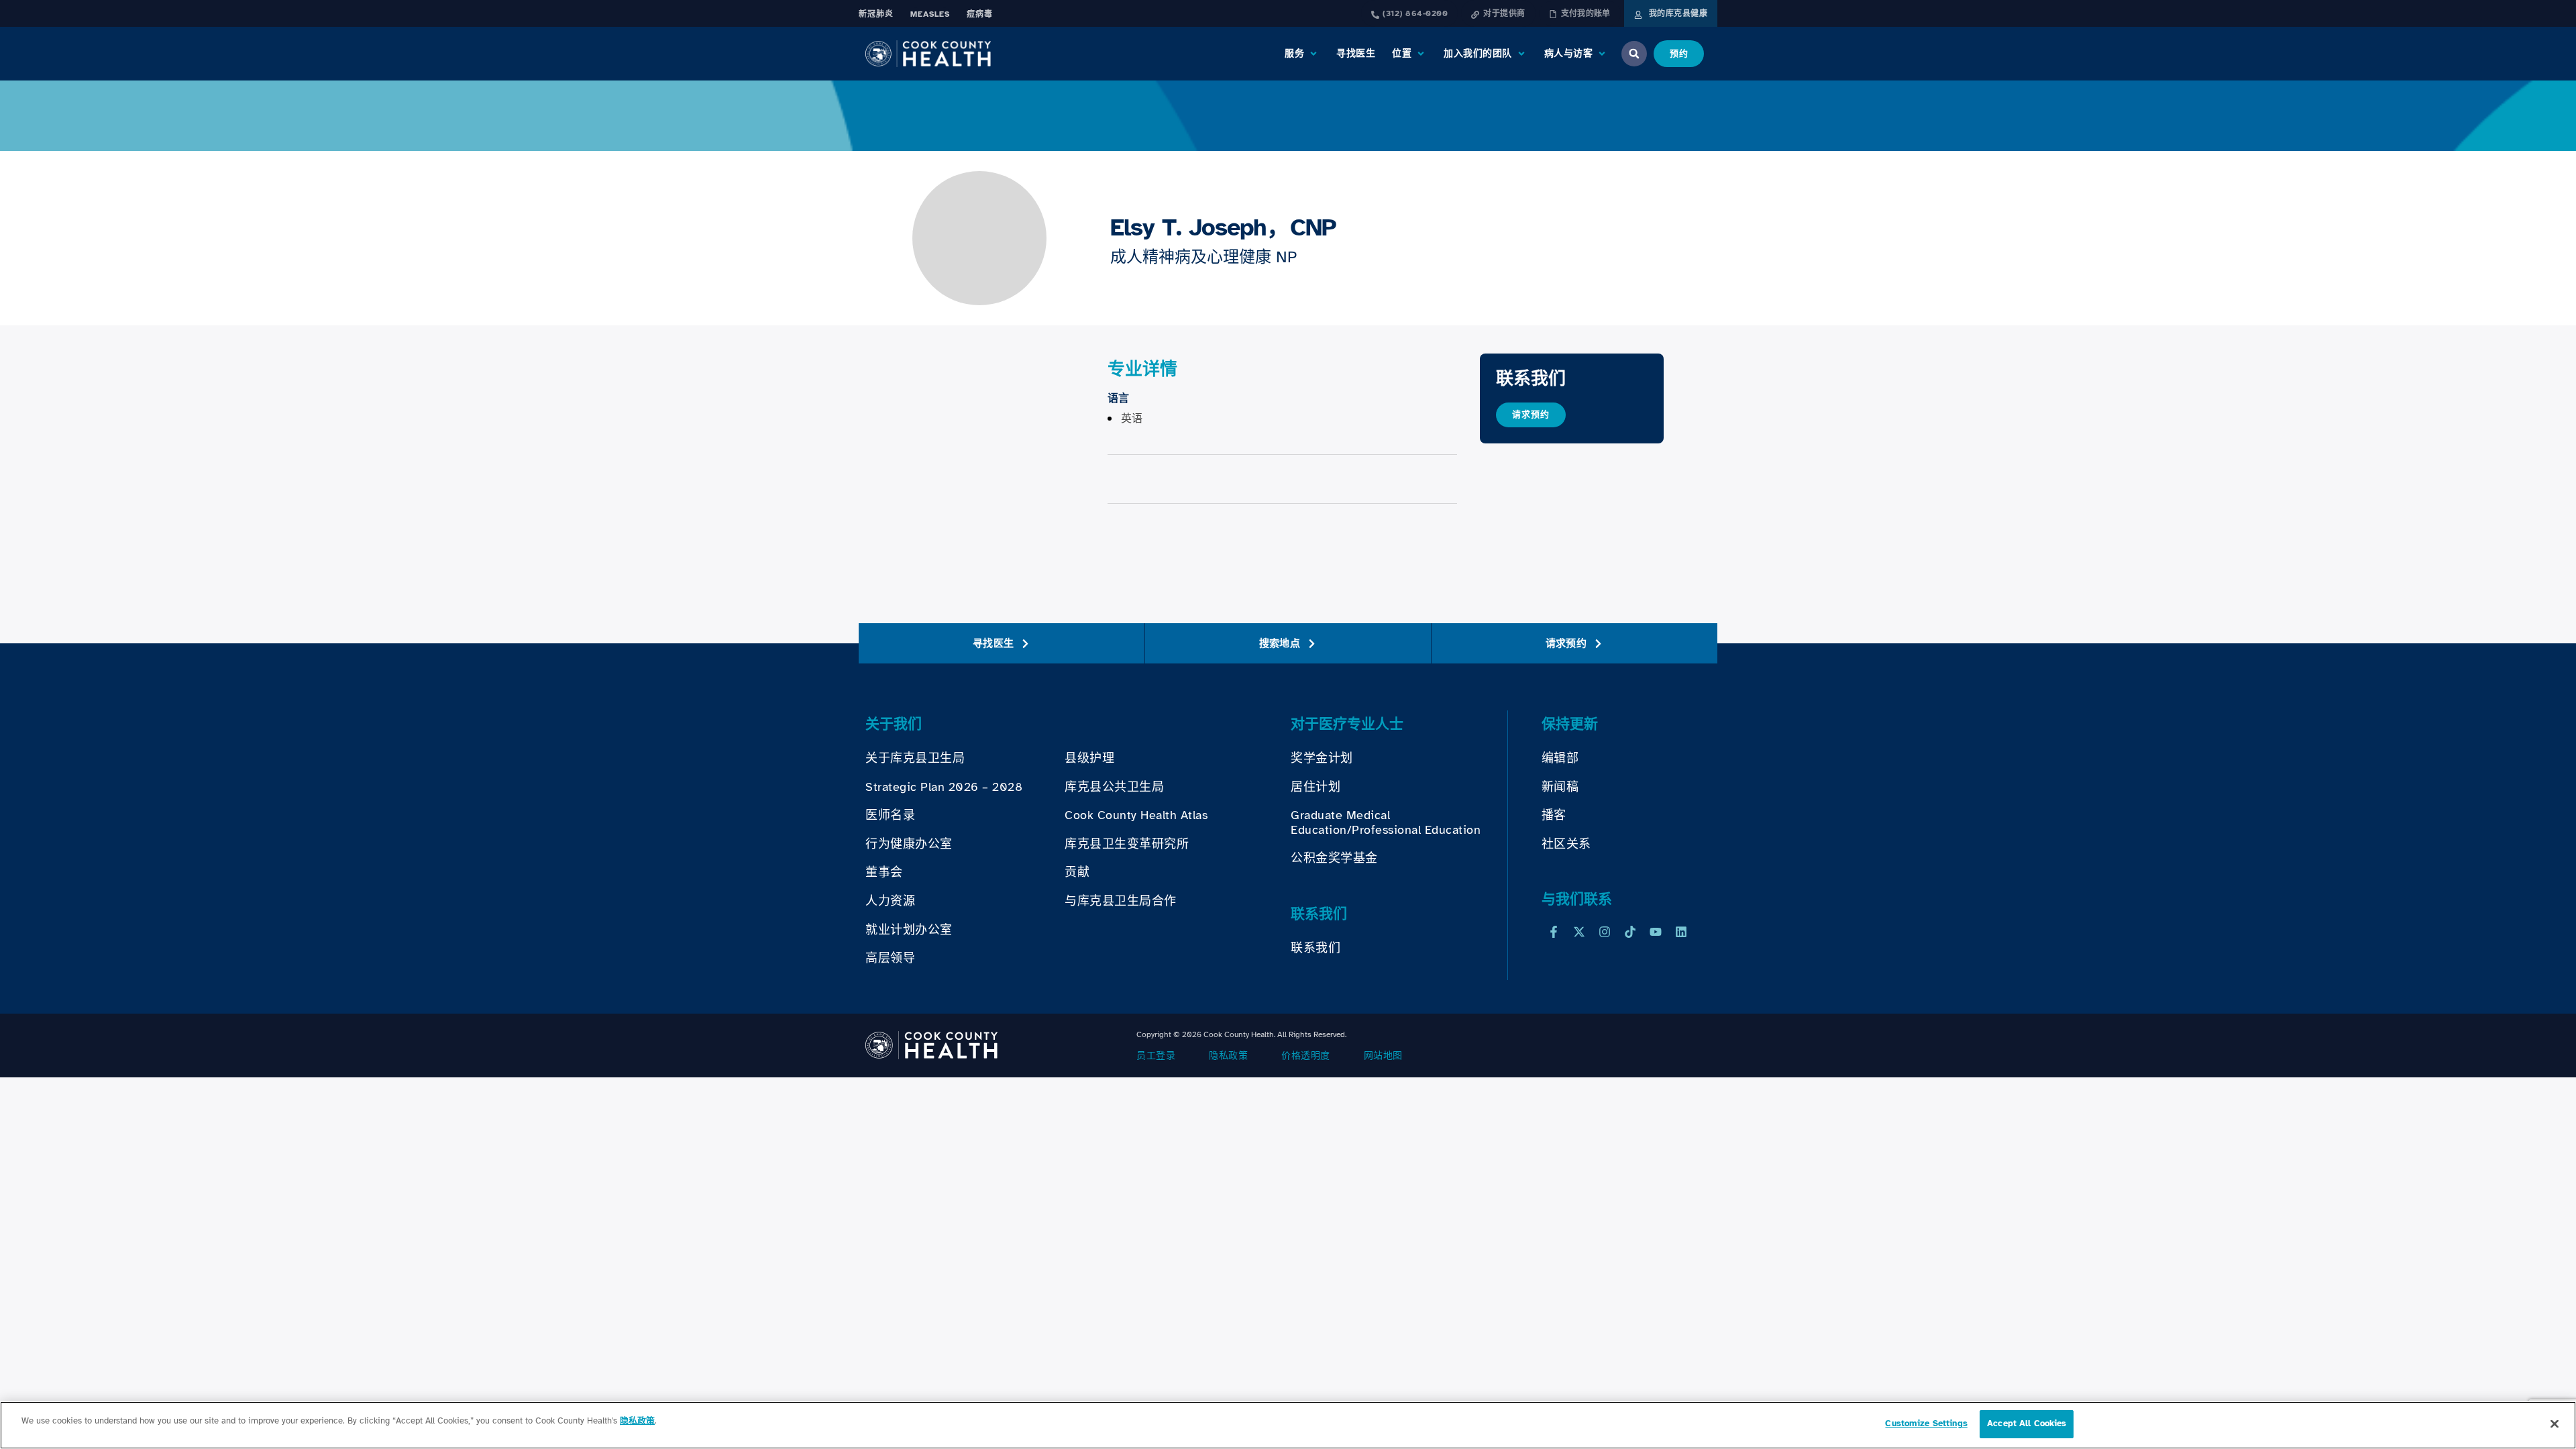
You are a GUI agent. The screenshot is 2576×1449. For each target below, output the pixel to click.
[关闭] (2555, 1424)
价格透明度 (1306, 1056)
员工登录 (1156, 1056)
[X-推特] (1579, 932)
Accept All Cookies (2027, 1424)
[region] (1288, 1425)
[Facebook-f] (1554, 932)
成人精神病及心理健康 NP (1203, 257)
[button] (1302, 54)
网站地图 (1383, 1056)
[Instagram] (1605, 932)
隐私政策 (1228, 1056)
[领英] (1681, 932)
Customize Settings (1926, 1424)
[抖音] (1630, 932)
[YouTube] (1656, 932)
